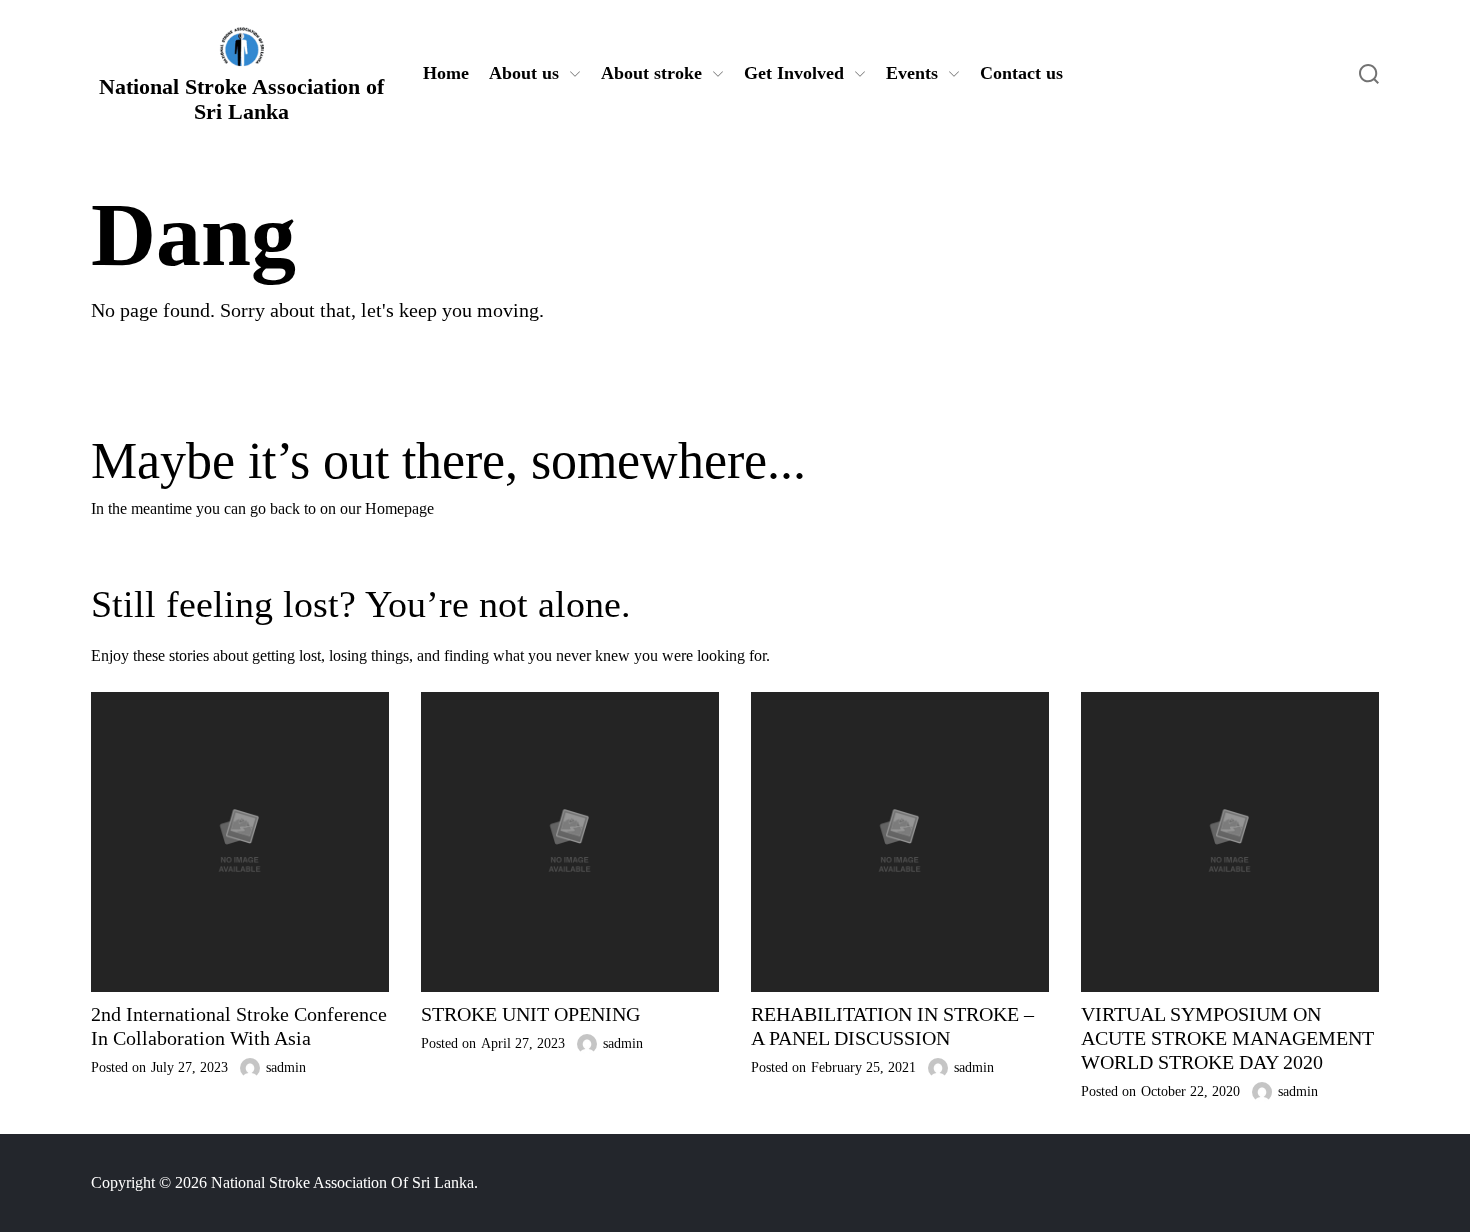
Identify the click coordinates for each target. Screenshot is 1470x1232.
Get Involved (794, 73)
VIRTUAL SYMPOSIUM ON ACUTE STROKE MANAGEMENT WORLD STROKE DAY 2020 (1227, 1038)
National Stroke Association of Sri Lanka (241, 99)
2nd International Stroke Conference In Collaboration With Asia (239, 1026)
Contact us (1021, 73)
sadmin (286, 1067)
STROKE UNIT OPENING (530, 1014)
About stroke (651, 73)
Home (446, 73)
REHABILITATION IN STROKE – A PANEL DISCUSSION (892, 1026)
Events (912, 73)
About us (524, 73)
